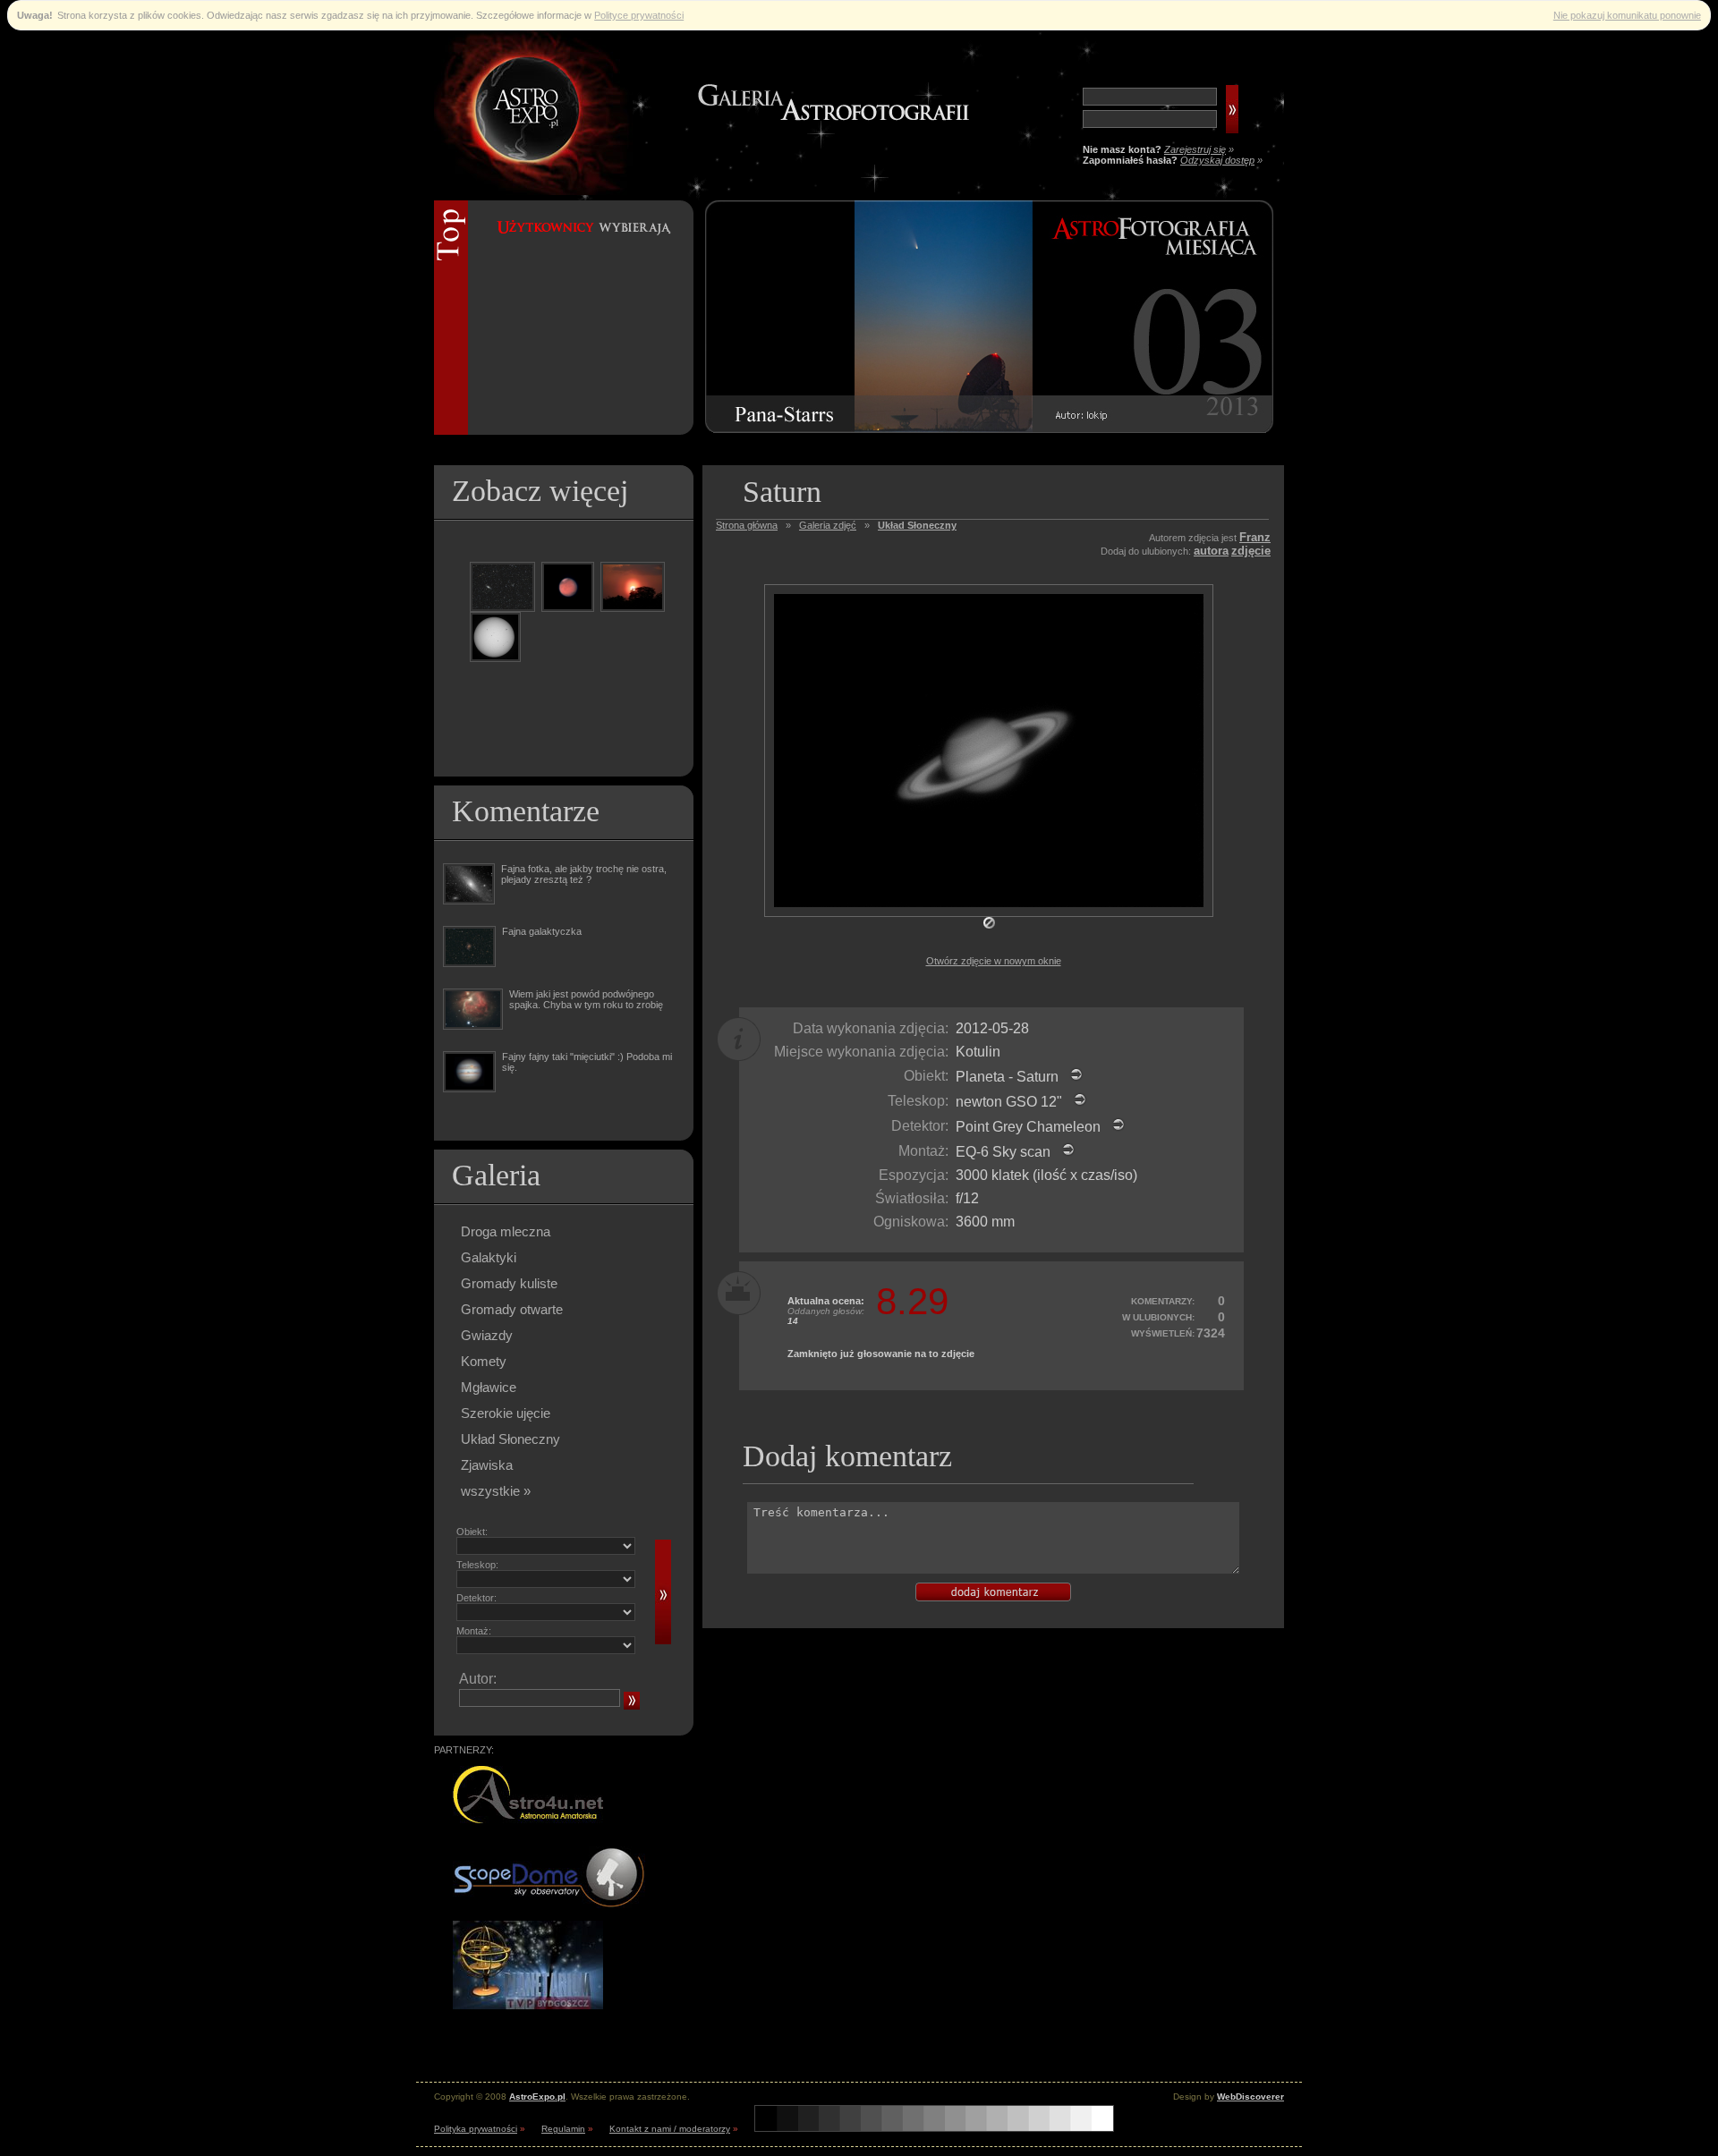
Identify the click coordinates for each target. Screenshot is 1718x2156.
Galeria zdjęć (828, 525)
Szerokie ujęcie (506, 1413)
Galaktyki (489, 1257)
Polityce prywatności (639, 15)
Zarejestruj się (1195, 149)
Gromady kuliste (509, 1283)
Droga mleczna (506, 1231)
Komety (484, 1361)
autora (1211, 551)
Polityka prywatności (476, 2129)
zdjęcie (1251, 551)
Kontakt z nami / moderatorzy (670, 2129)
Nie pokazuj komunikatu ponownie (1627, 15)
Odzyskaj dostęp (1217, 160)
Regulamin (563, 2129)
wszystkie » (496, 1491)
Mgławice (489, 1387)
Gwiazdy (487, 1335)
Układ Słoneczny (510, 1439)
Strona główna (747, 525)
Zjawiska (487, 1465)
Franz (1255, 537)
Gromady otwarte (512, 1309)
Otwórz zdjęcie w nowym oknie (994, 961)
